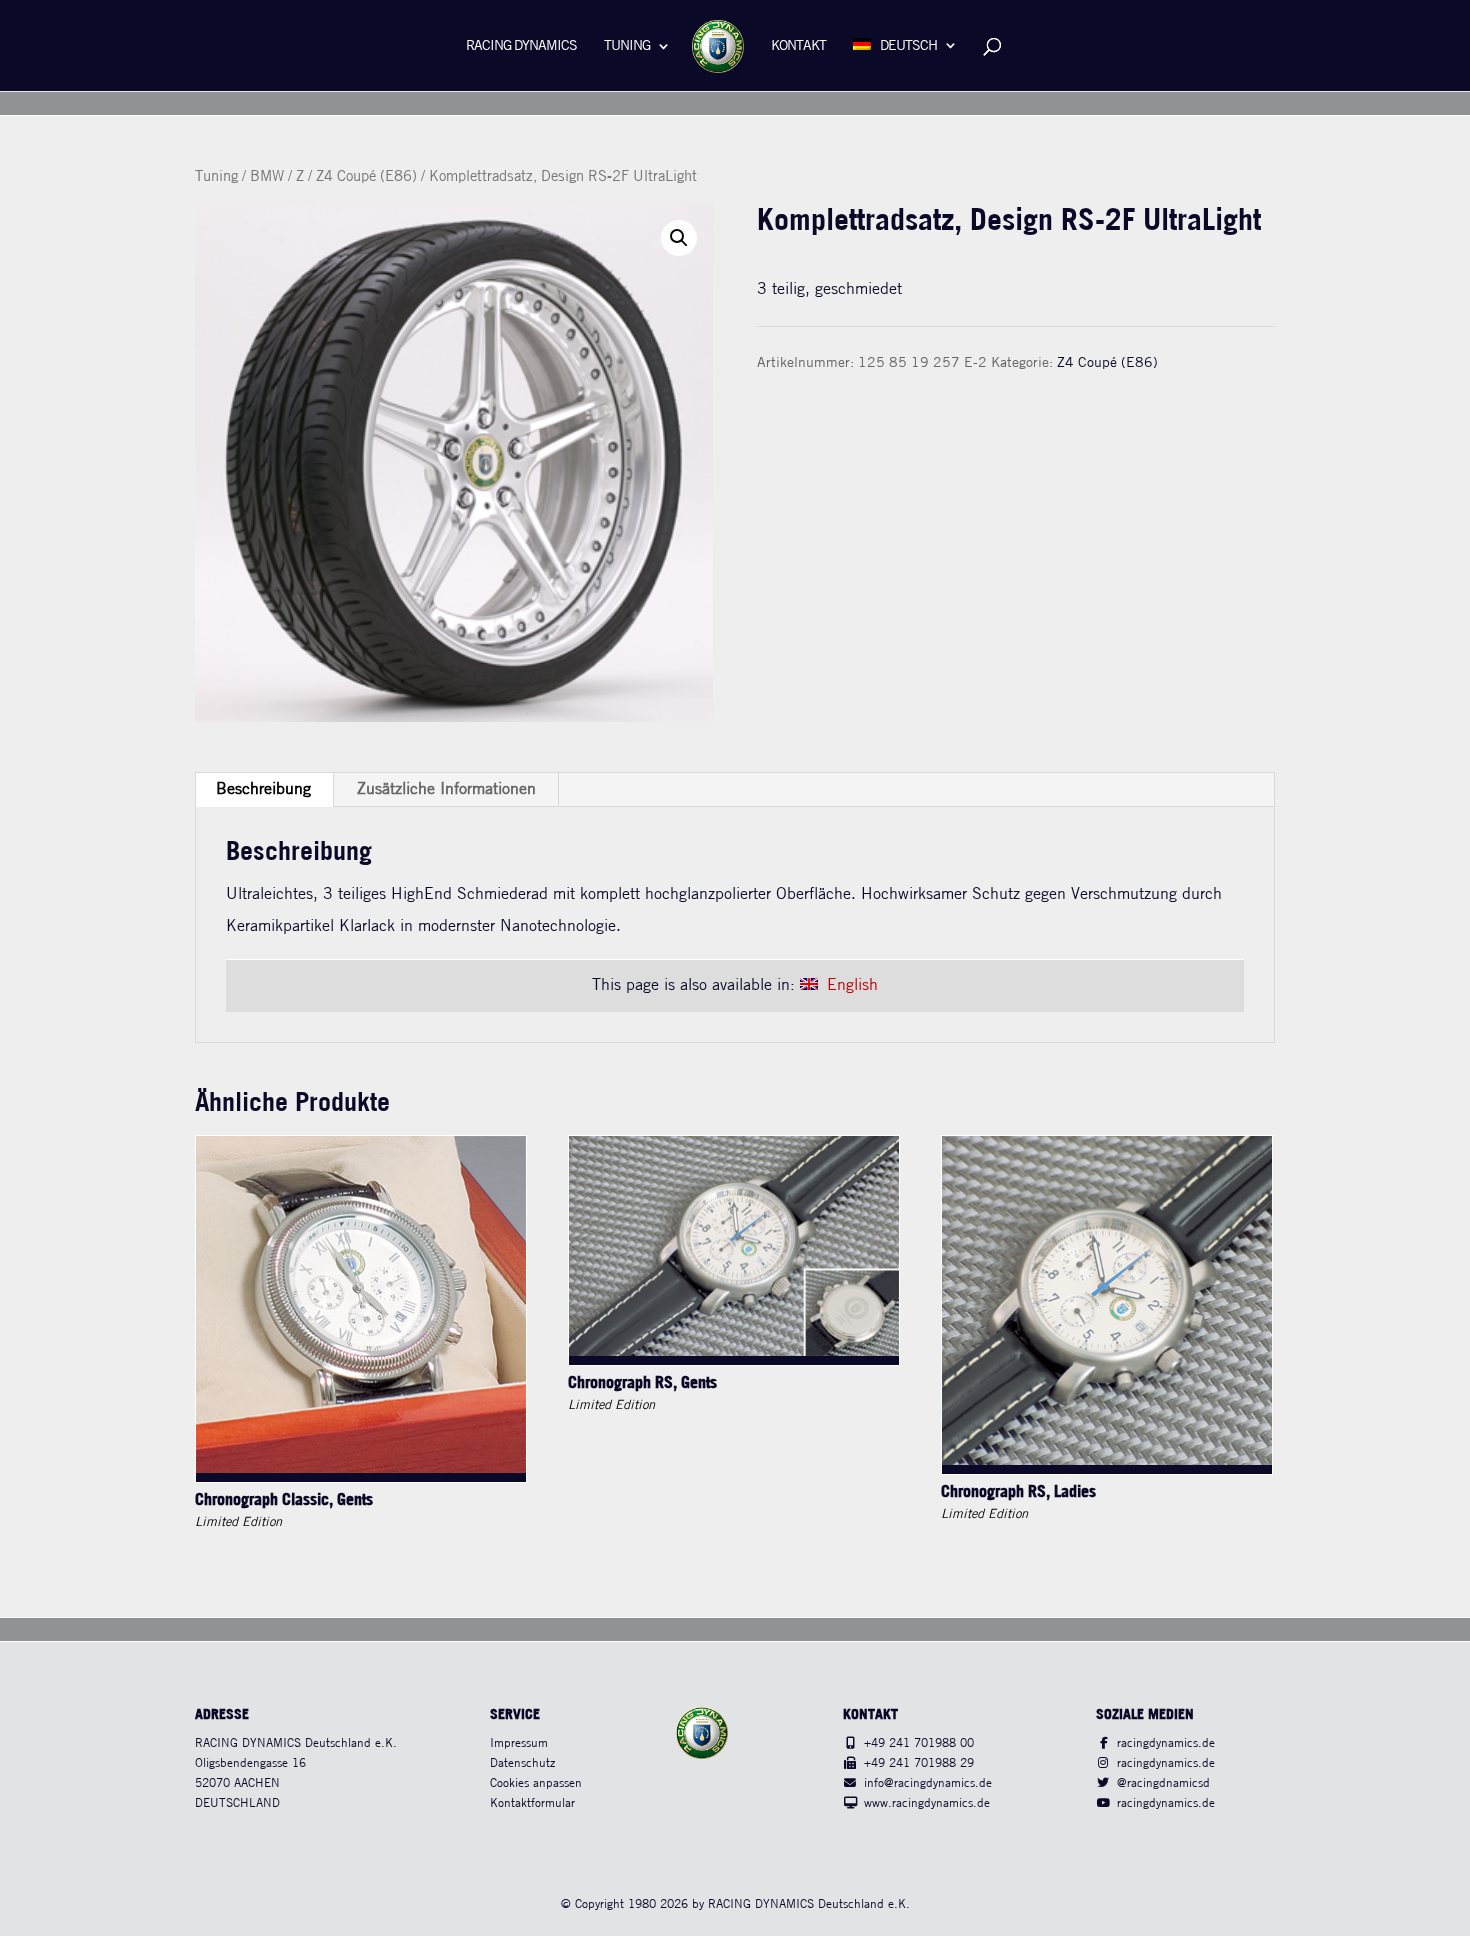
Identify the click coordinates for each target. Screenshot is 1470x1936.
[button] (679, 238)
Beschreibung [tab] (263, 789)
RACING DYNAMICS (521, 46)
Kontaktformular (532, 1803)
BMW (267, 177)
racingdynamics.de (1166, 1743)
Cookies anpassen (536, 1783)
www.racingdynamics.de (927, 1803)
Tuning (627, 46)
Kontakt (798, 46)
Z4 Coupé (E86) (366, 177)
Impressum (519, 1743)
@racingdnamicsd (1163, 1783)
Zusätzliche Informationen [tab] (446, 789)
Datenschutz (522, 1763)
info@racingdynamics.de (928, 1783)
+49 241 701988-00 (919, 1743)
